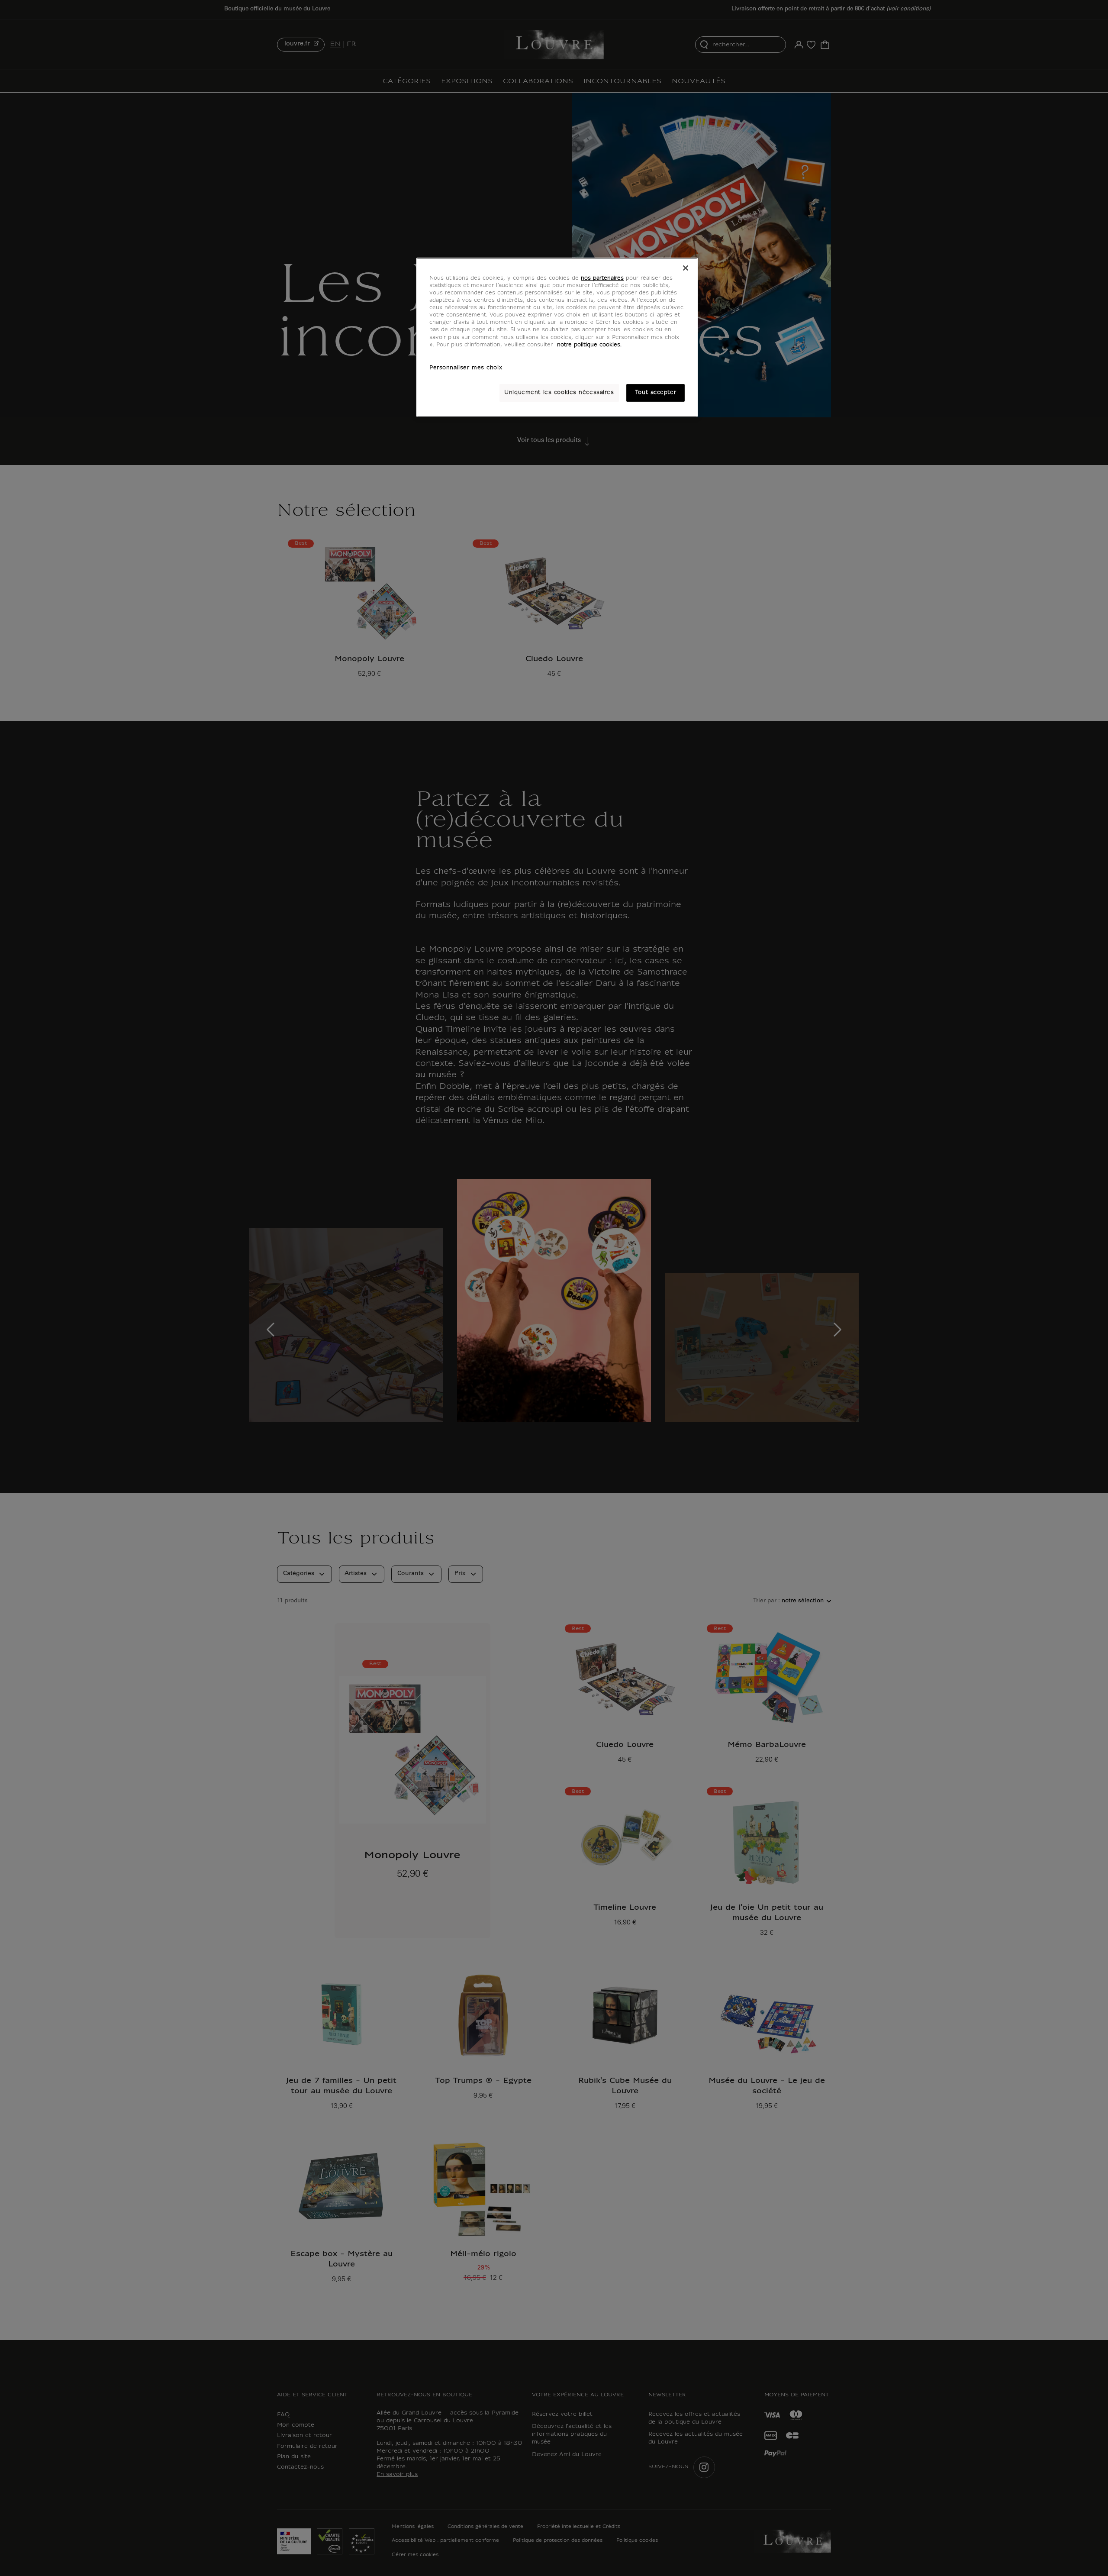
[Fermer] (686, 268)
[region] (557, 337)
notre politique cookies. (589, 345)
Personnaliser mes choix (466, 368)
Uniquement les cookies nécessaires (559, 393)
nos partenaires (602, 278)
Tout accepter (655, 393)
